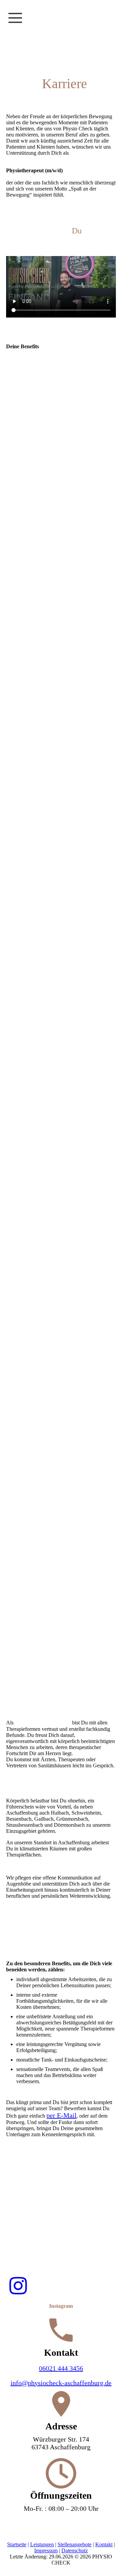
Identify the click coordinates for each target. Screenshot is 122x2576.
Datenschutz (75, 2550)
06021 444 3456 (61, 2368)
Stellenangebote (75, 2544)
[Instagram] (18, 2286)
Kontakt (104, 2544)
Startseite (17, 2544)
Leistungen (42, 2544)
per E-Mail (62, 2115)
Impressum (46, 2550)
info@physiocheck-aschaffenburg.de (61, 2383)
